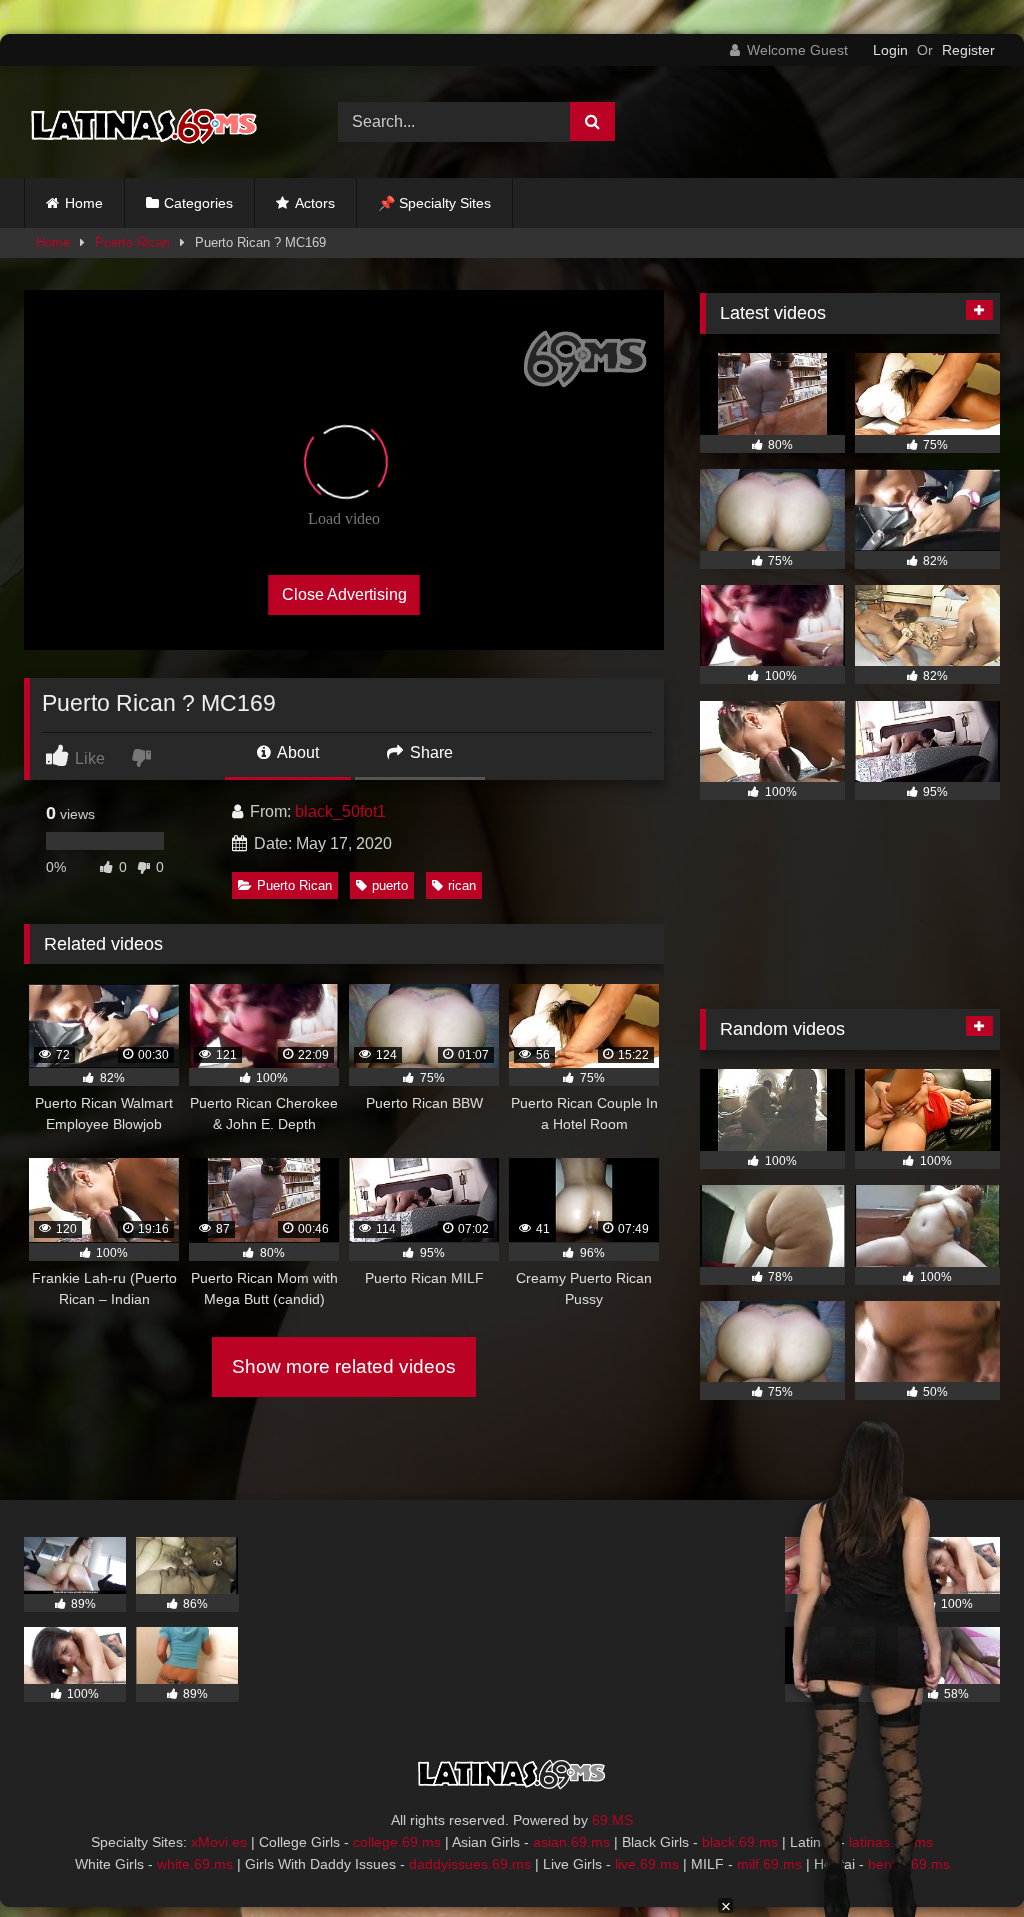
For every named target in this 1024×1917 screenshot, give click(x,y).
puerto (390, 885)
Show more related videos (344, 1366)
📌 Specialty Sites (434, 203)
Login (890, 50)
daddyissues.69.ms (470, 1864)
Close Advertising (344, 594)
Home (84, 203)
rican (462, 885)
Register (968, 50)
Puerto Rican (132, 242)
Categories (198, 203)
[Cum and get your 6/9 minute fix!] (158, 122)
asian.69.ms (571, 1842)
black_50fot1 (340, 811)
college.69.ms (397, 1842)
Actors (315, 203)
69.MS (612, 1820)
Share (429, 752)
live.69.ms (647, 1864)
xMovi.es (219, 1842)
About (296, 752)
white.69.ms (195, 1864)
